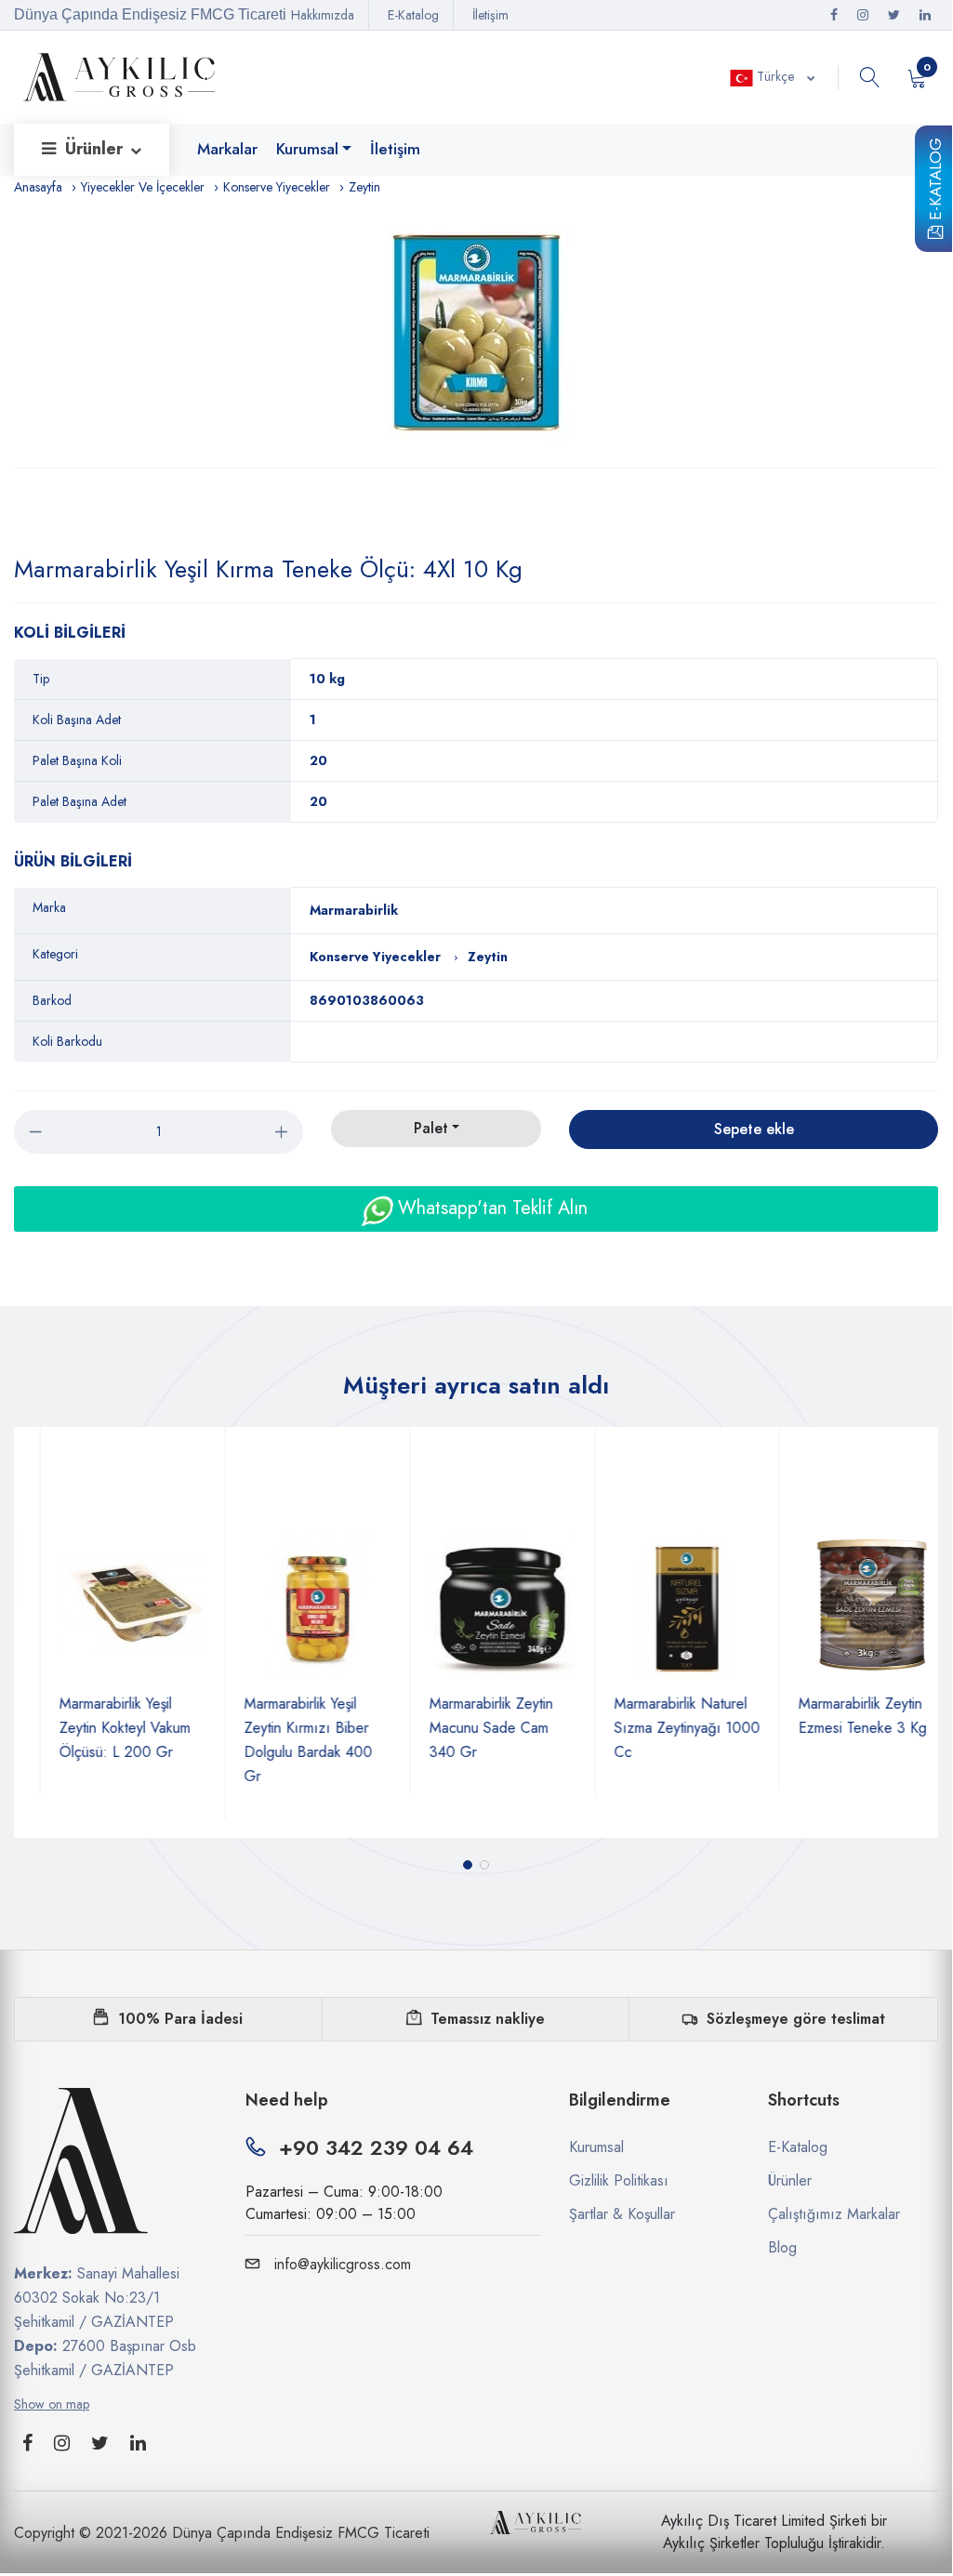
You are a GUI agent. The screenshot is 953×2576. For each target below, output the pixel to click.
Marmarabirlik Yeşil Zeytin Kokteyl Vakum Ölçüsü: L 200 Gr (99, 1728)
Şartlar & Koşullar (622, 2214)
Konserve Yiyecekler (277, 187)
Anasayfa (38, 187)
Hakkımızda (323, 15)
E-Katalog (935, 182)
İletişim (490, 15)
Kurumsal (307, 149)
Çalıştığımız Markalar (834, 2214)
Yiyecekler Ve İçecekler (143, 187)
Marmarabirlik (354, 910)
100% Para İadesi (180, 2019)
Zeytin (364, 187)
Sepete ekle (754, 1129)
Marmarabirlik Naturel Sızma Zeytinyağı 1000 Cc (662, 1728)
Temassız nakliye (488, 2019)
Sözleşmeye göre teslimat (796, 2019)
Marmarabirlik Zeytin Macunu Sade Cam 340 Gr (465, 1728)
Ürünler (96, 149)
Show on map (52, 2404)
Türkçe (775, 76)
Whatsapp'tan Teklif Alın (490, 1208)
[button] (468, 1865)
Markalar (227, 149)
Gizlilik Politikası (619, 2180)
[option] (476, 333)
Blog (782, 2247)
